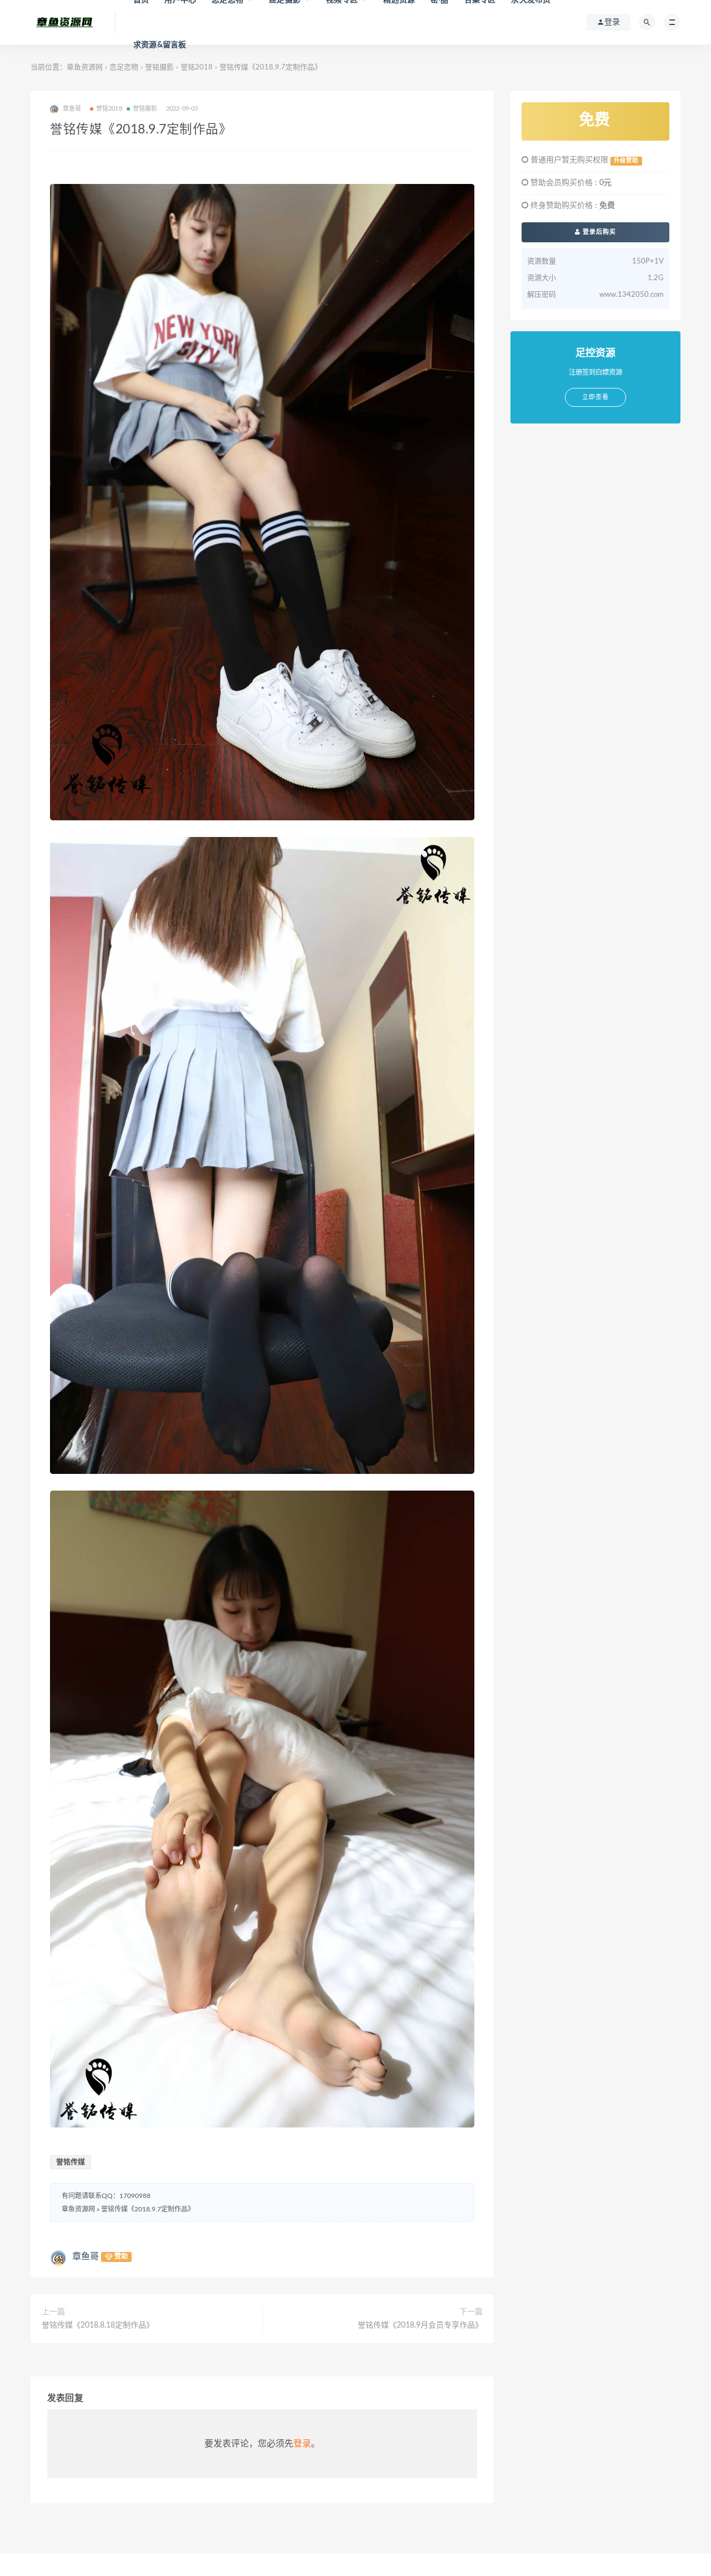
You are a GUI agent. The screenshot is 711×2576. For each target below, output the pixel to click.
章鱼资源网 (85, 68)
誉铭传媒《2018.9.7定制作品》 (148, 2209)
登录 (302, 2444)
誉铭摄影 (159, 68)
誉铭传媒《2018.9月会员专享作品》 (420, 2325)
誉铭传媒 (71, 2162)
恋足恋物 (124, 68)
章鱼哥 (86, 2256)
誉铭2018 (197, 68)
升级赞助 (626, 161)
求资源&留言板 (160, 45)
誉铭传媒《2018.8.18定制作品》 (98, 2325)
